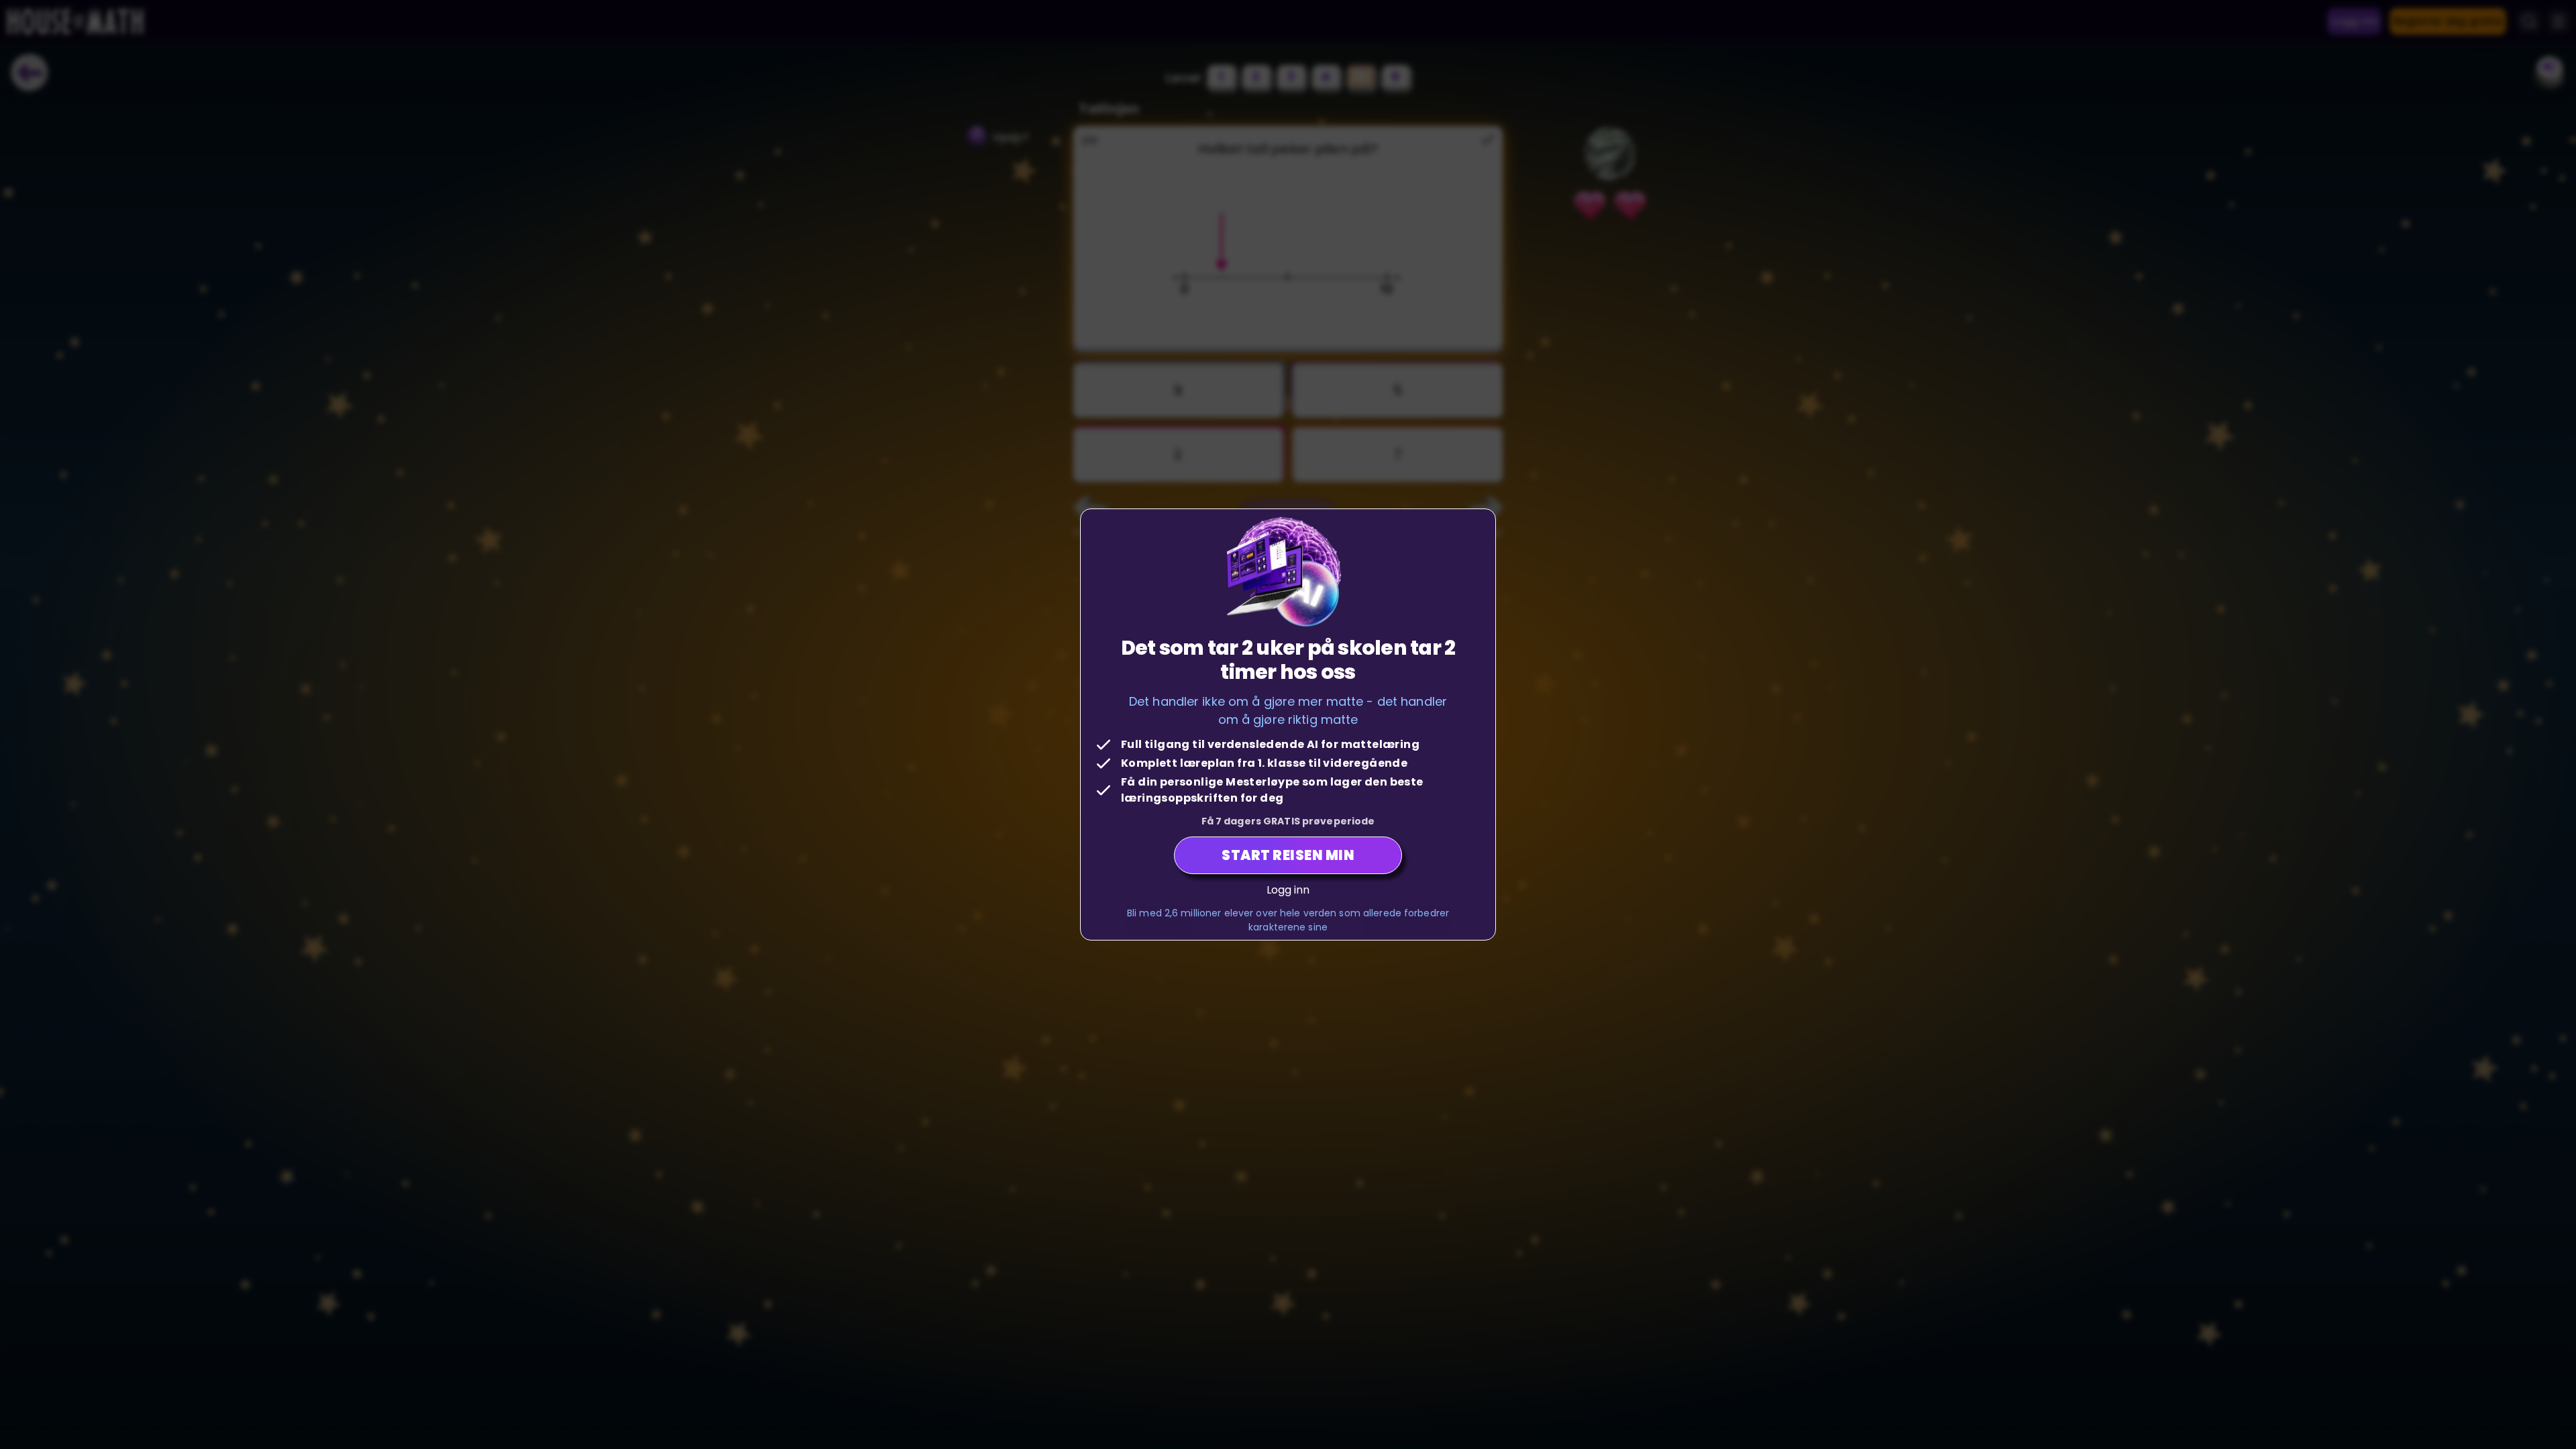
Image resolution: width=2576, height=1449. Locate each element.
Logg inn (1288, 890)
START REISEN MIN (1288, 855)
